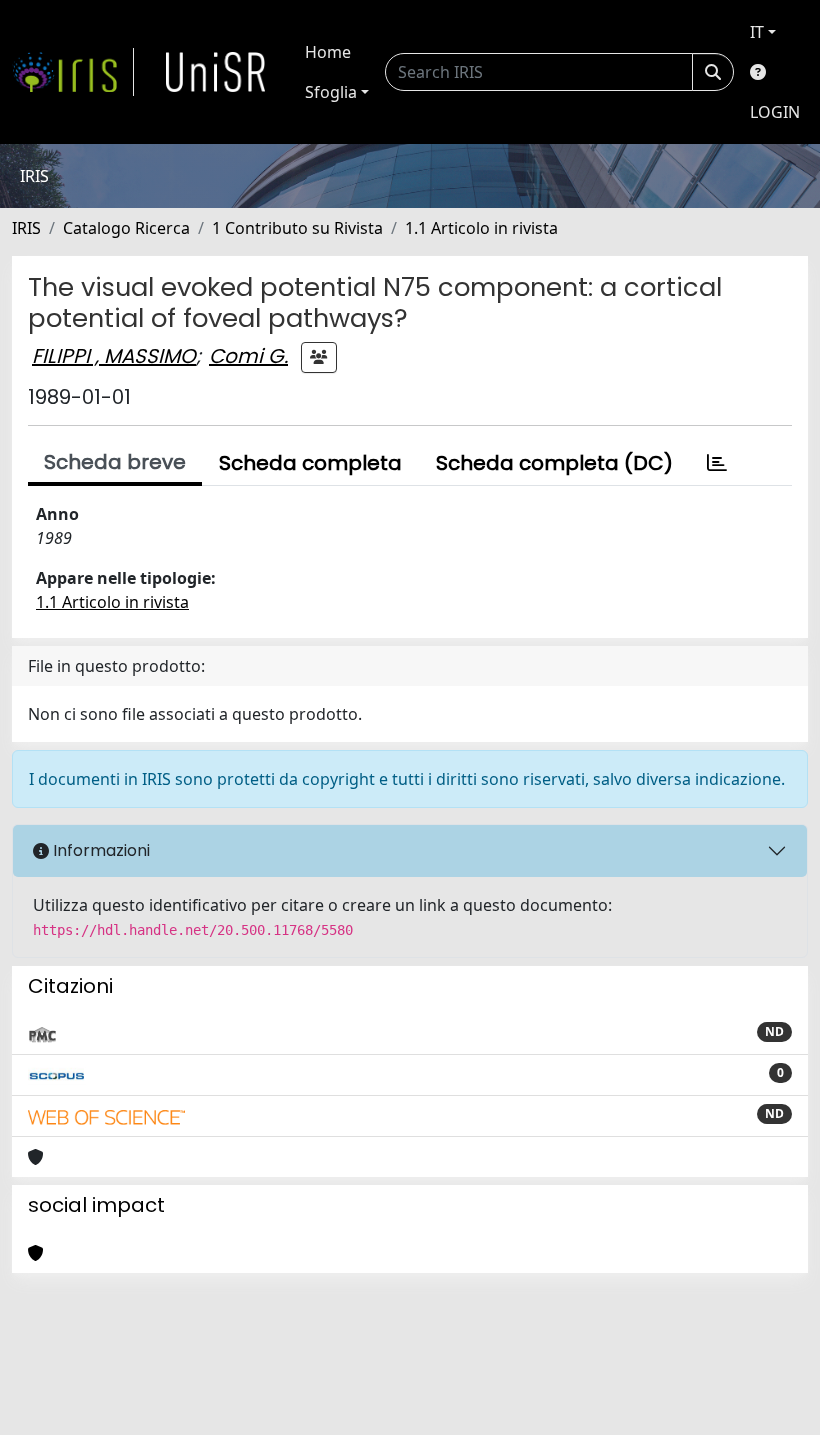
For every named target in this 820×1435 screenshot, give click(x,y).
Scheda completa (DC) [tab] (554, 463)
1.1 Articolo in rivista (481, 228)
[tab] (717, 463)
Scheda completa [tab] (310, 463)
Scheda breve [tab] (115, 462)
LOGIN (775, 112)
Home (328, 52)
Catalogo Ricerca (126, 228)
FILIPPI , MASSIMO (114, 356)
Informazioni (99, 850)
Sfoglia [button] (331, 92)
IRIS (26, 228)
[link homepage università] (216, 72)
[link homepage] (73, 72)
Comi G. (248, 356)
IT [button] (757, 32)
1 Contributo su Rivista (297, 228)
